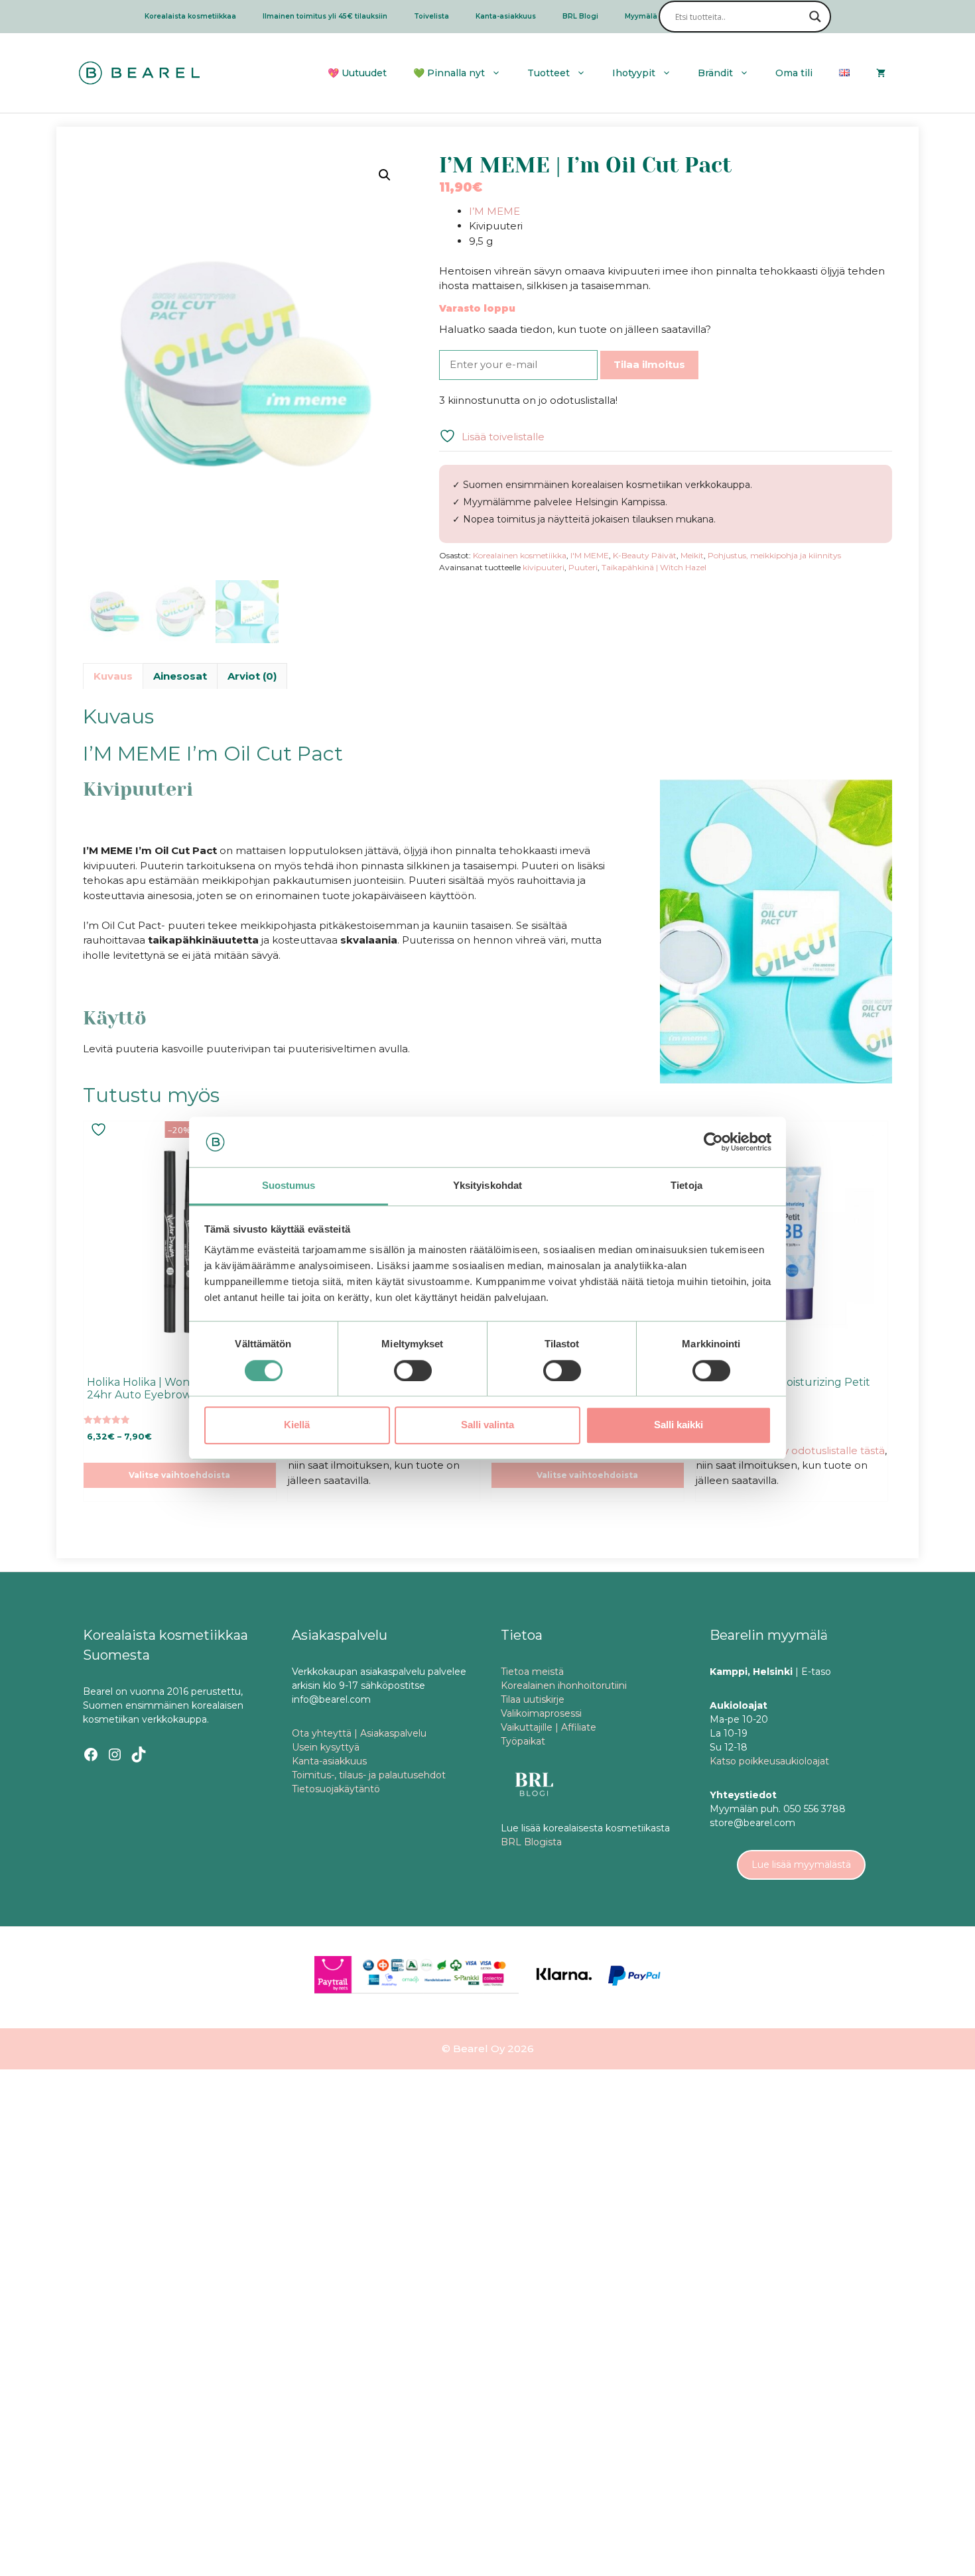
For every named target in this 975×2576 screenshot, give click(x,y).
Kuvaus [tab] (113, 676)
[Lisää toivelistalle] (100, 1130)
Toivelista (431, 16)
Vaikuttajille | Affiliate (549, 1727)
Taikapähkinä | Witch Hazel (654, 567)
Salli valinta (487, 1425)
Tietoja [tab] (686, 1186)
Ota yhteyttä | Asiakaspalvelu (359, 1733)
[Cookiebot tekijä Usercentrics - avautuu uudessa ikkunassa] (713, 1142)
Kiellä (297, 1425)
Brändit (715, 73)
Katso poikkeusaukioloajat (769, 1761)
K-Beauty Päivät (645, 555)
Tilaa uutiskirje (533, 1699)
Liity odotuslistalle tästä (827, 1450)
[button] (385, 175)
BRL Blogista (531, 1842)
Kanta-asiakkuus (506, 16)
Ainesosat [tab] (180, 676)
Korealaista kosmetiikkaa (190, 16)
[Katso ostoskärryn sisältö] (881, 73)
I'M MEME (590, 555)
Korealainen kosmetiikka (520, 555)
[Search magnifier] (815, 17)
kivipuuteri (544, 567)
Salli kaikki (679, 1425)
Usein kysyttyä (326, 1747)
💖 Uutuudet (357, 73)
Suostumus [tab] (289, 1186)
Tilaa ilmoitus (649, 364)
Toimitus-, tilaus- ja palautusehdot (369, 1775)
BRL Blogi (580, 16)
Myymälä (641, 16)
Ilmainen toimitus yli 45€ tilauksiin (325, 16)
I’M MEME (494, 211)
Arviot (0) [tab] (252, 676)
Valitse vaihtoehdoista (179, 1475)
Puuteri (583, 567)
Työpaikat (523, 1741)
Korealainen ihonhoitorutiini (564, 1686)
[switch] (413, 1371)
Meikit (692, 555)
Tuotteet (549, 73)
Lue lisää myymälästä (801, 1865)
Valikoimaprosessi (541, 1713)
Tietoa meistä (532, 1672)
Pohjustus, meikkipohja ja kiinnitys (774, 555)
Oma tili (794, 73)
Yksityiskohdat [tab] (487, 1186)
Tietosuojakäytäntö (336, 1789)
